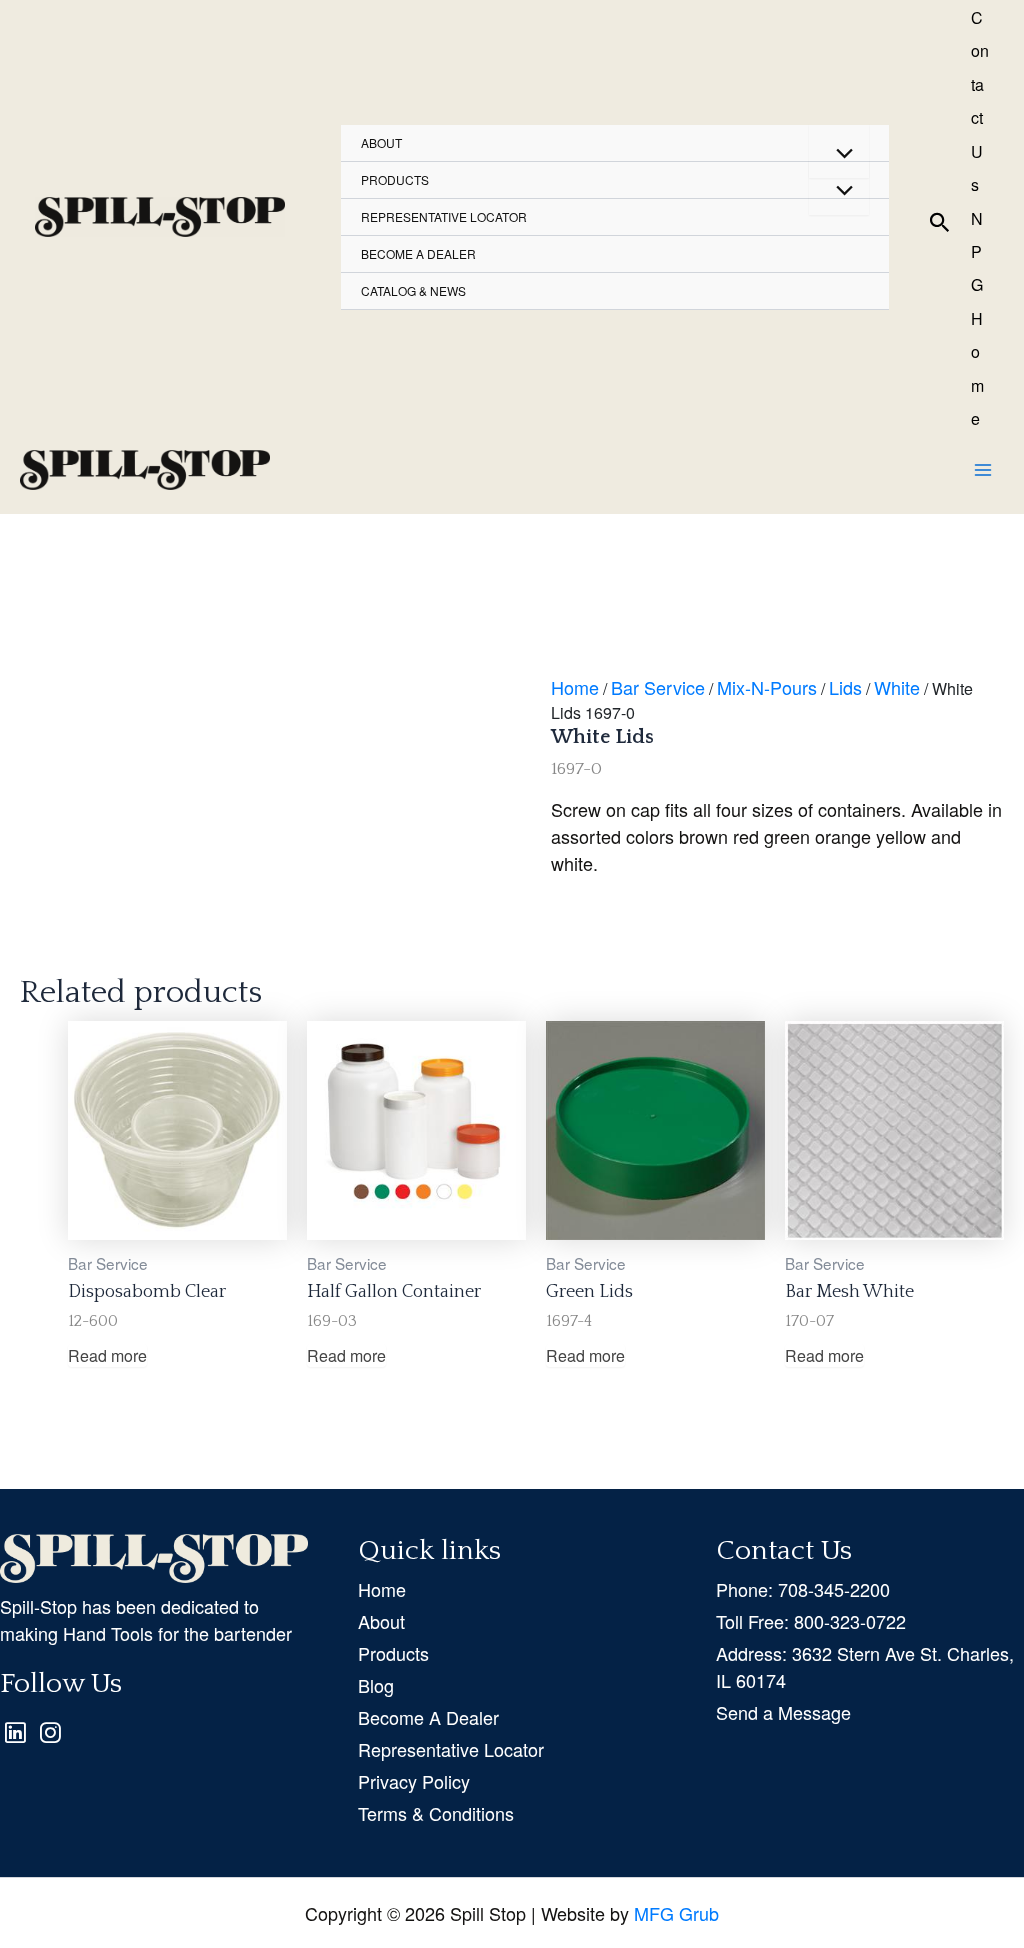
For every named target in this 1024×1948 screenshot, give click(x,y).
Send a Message (783, 1712)
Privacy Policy (414, 1781)
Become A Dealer (428, 1717)
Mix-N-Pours (767, 687)
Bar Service (658, 687)
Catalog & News (413, 290)
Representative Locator (444, 216)
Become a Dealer (418, 253)
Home (575, 687)
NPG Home (977, 319)
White (897, 687)
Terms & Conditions (436, 1813)
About (381, 142)
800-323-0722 (811, 1621)
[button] (940, 217)
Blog (376, 1685)
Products (395, 179)
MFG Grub (676, 1913)
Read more (107, 1355)
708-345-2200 (803, 1589)
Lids (845, 687)
